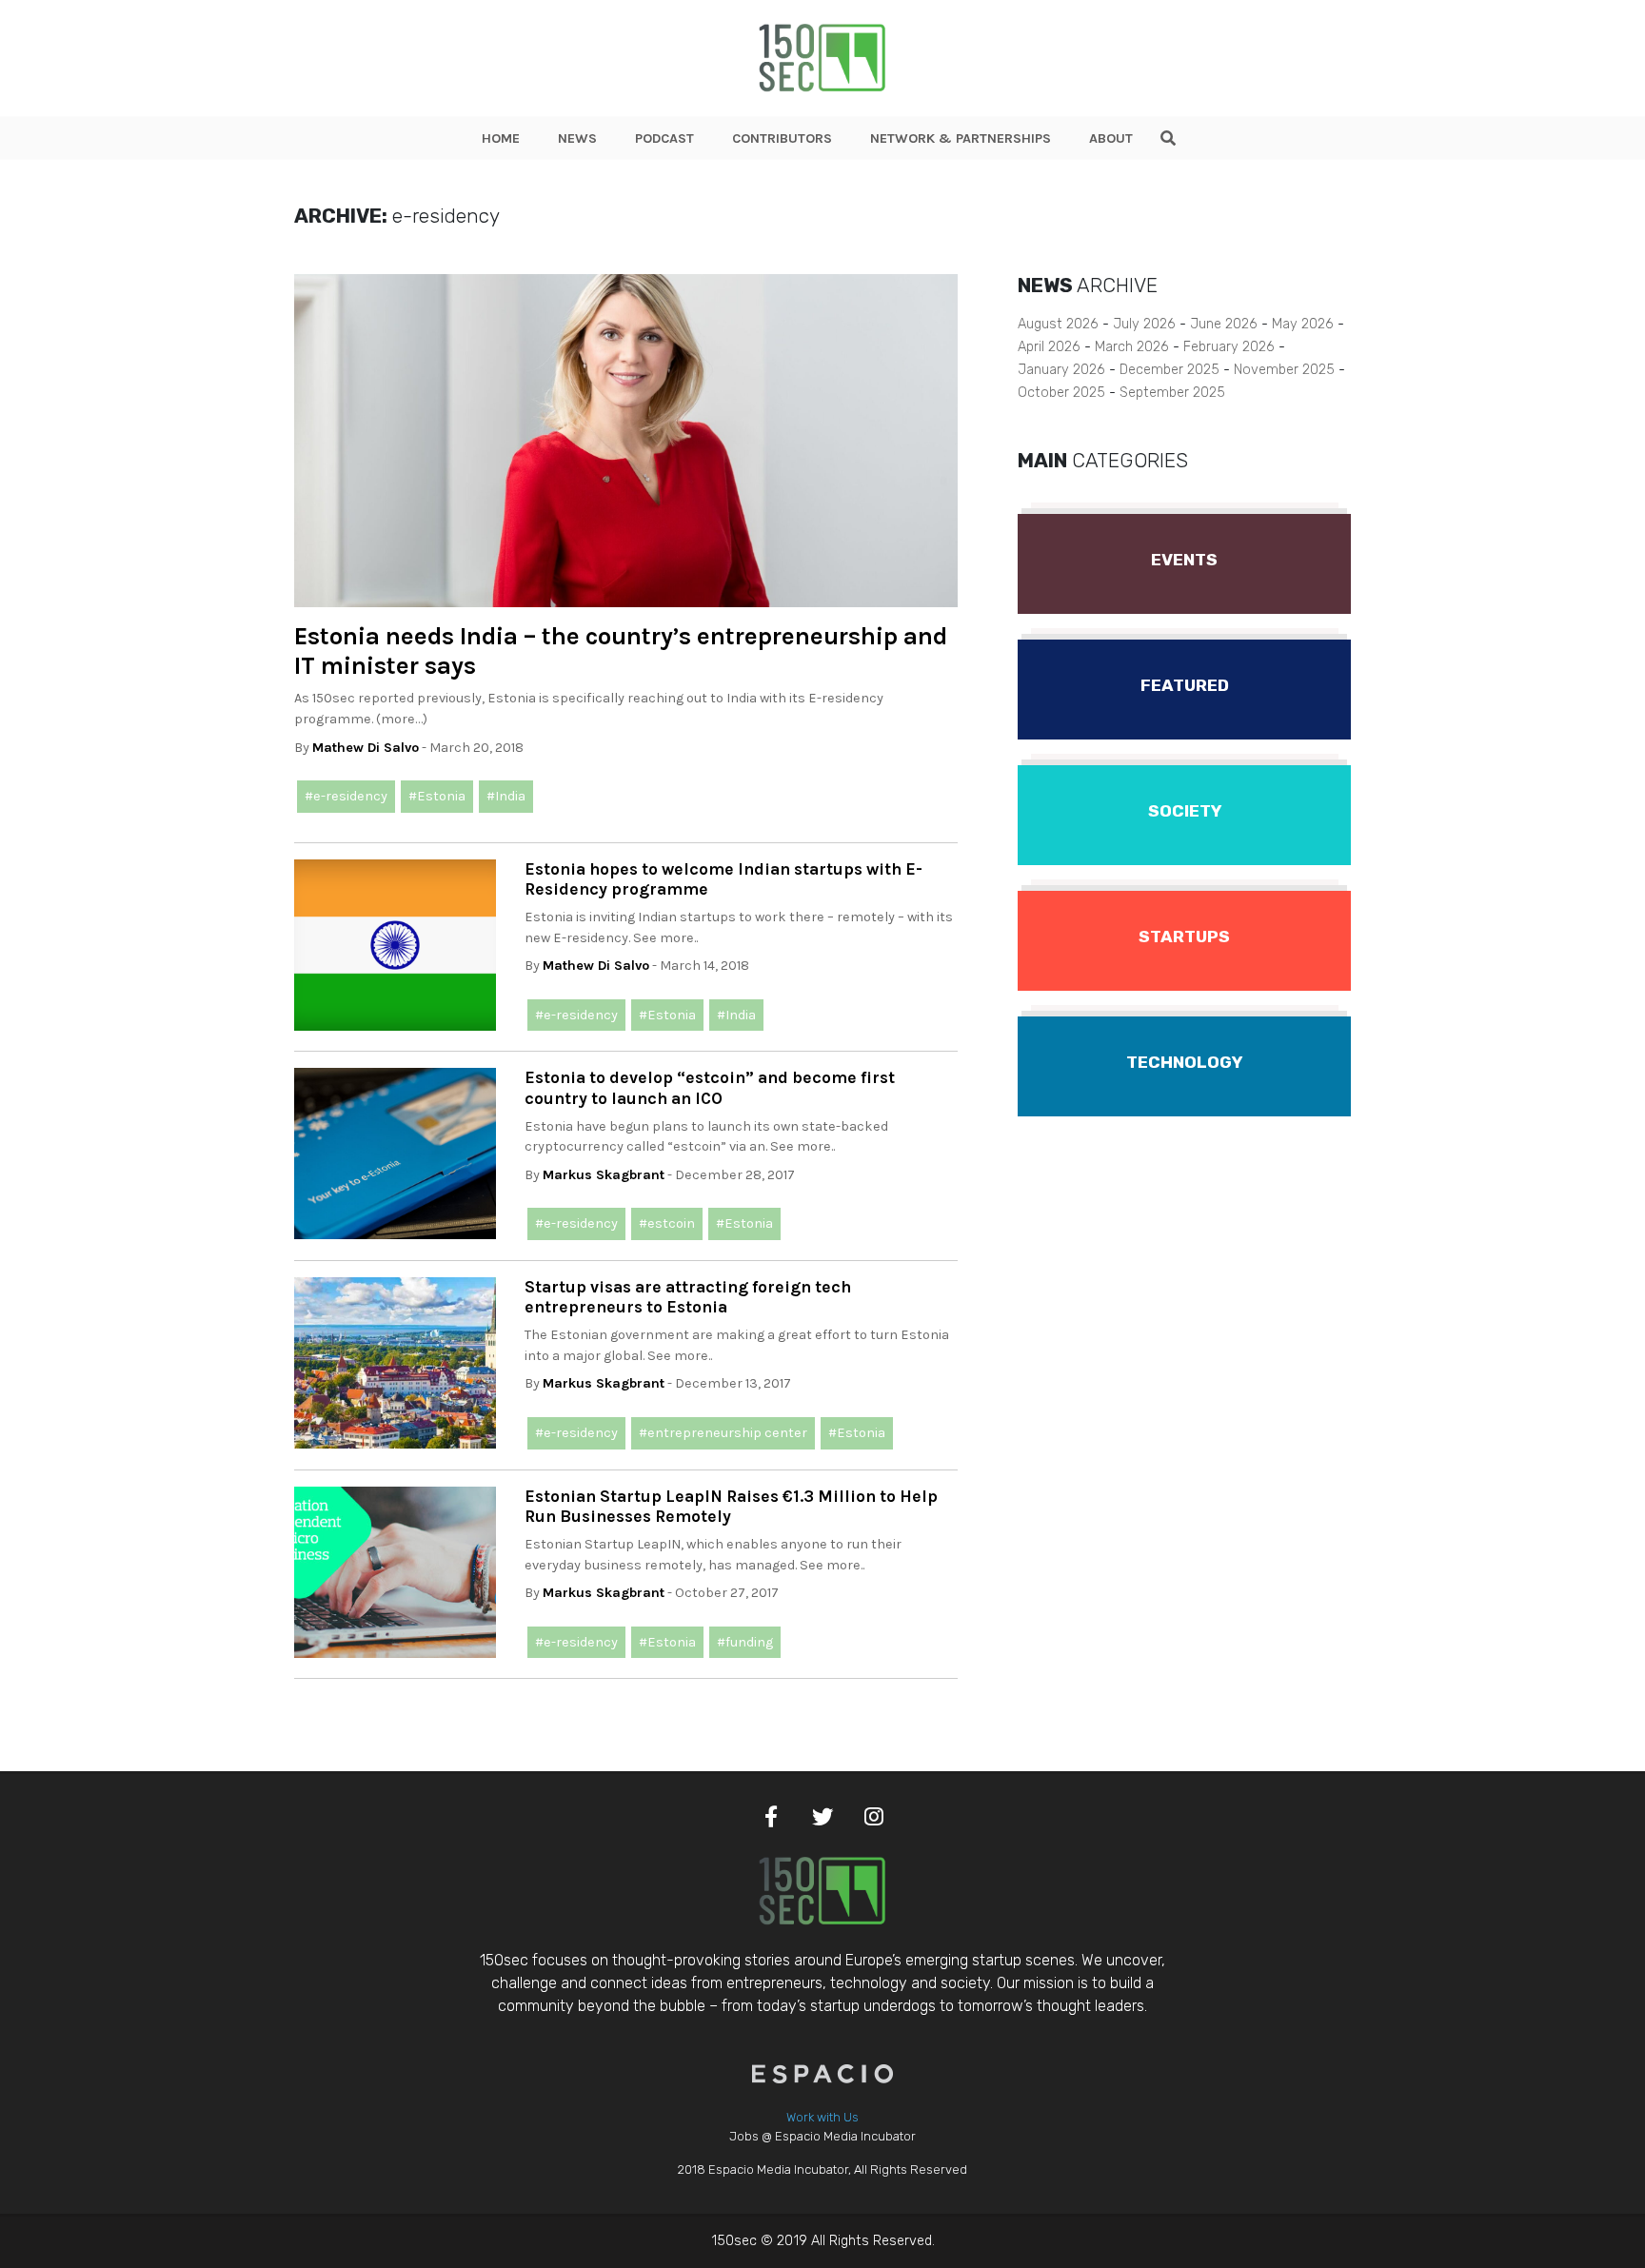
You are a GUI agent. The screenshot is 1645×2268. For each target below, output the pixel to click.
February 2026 (1229, 347)
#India (506, 796)
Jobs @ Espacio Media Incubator (822, 2136)
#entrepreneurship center (723, 1433)
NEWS (577, 138)
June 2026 (1224, 324)
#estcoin (667, 1223)
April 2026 (1049, 347)
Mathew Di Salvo (366, 748)
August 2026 (1058, 324)
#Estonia (437, 796)
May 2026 (1303, 324)
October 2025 (1061, 393)
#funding (745, 1642)
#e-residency (346, 796)
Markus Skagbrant (604, 1175)
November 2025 (1284, 370)
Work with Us (822, 2117)
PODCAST (664, 138)
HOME (501, 138)
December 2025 (1169, 370)
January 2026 (1061, 370)
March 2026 (1132, 347)
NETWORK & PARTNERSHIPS (961, 138)
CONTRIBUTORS (782, 138)
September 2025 (1172, 393)
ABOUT (1111, 138)
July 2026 (1144, 324)
